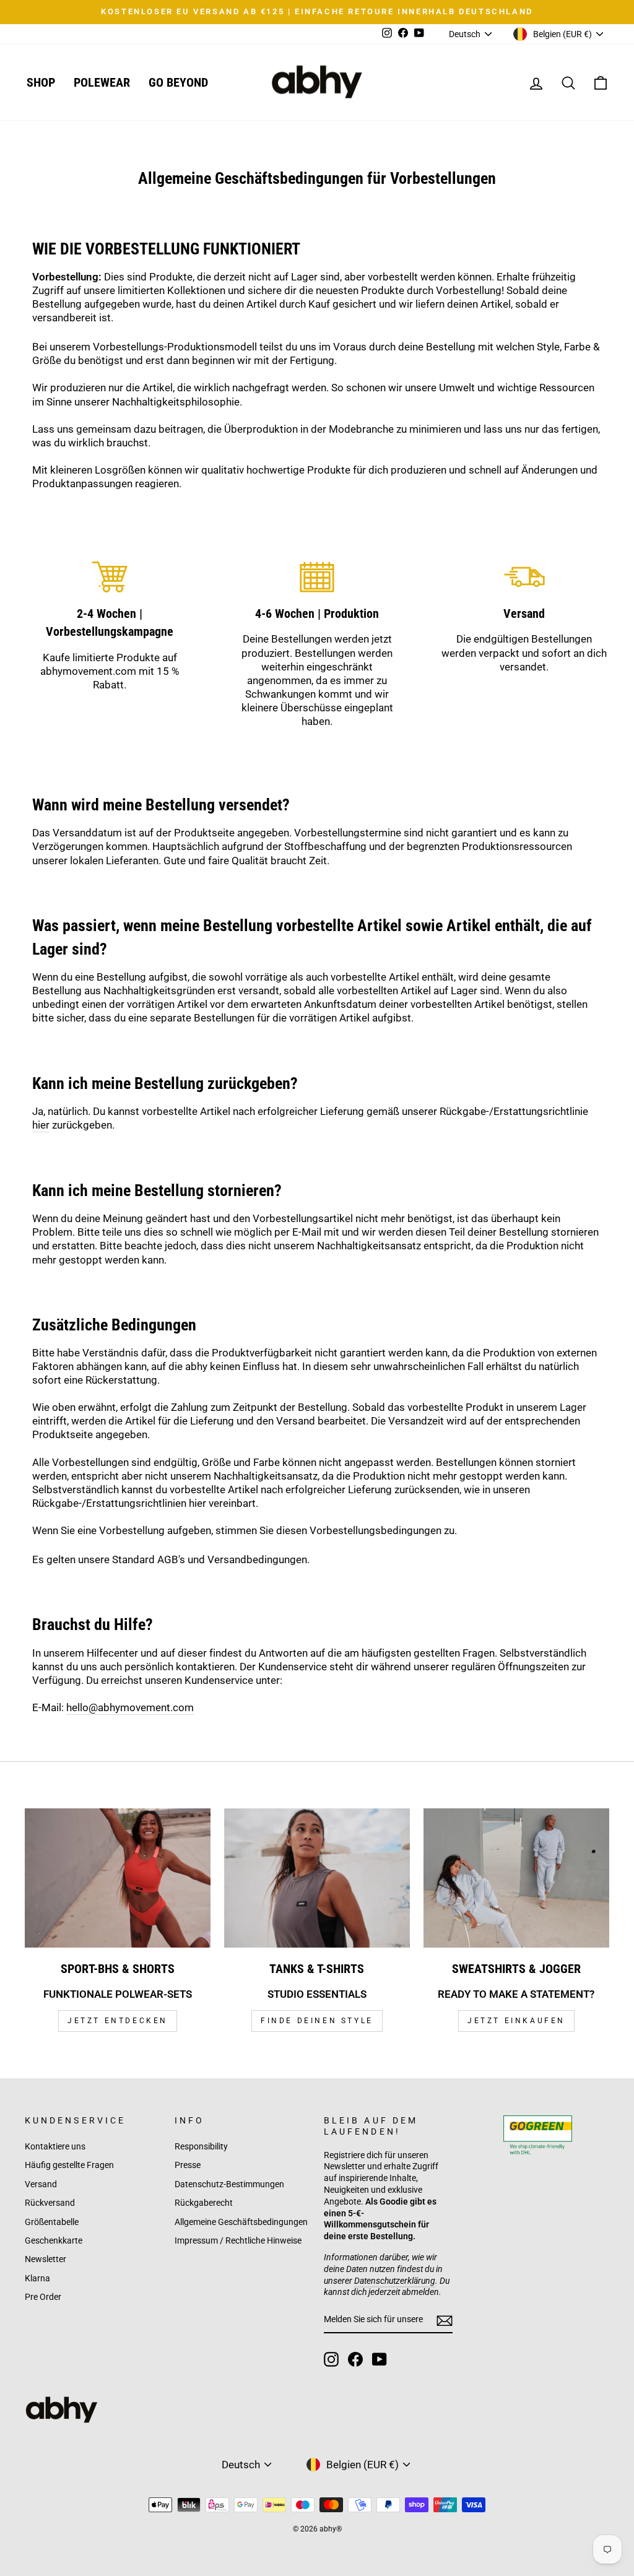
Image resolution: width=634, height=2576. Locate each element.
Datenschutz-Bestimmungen (229, 2184)
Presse (188, 2165)
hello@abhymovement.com (130, 1707)
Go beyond (178, 82)
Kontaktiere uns (55, 2147)
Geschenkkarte (54, 2241)
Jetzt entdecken (118, 2021)
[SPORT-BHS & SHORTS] (118, 1878)
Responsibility (201, 2147)
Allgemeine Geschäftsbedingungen (241, 2222)
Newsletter (46, 2259)
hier (41, 1125)
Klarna (37, 2279)
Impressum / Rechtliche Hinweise (238, 2241)
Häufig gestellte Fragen (69, 2165)
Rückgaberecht (204, 2203)
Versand (41, 2184)
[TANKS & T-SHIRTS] (317, 1878)
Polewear (102, 82)
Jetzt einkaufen (516, 2021)
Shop (41, 82)
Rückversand (50, 2203)
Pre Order (43, 2297)
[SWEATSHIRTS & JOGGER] (516, 1878)
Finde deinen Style (317, 2021)
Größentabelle (52, 2222)
